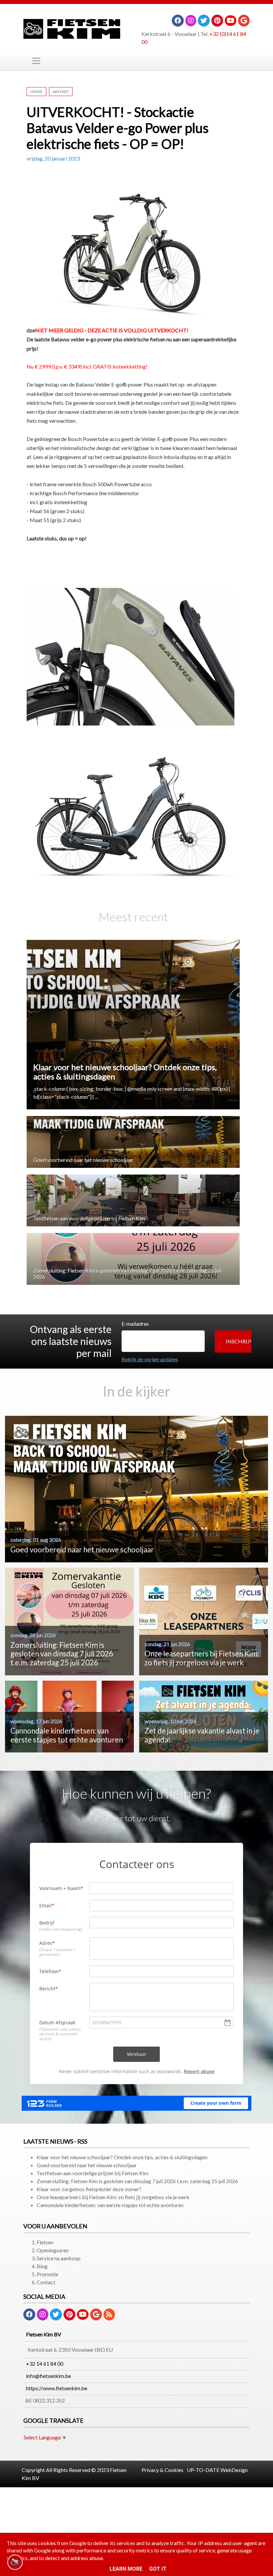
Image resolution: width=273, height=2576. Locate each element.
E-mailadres (135, 1324)
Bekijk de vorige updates (150, 1359)
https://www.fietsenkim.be (57, 2388)
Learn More (126, 2569)
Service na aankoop (59, 2258)
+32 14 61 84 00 (45, 2363)
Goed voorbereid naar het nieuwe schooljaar (83, 1160)
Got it (158, 2569)
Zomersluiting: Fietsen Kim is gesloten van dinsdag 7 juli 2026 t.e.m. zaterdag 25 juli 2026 (137, 2181)
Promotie (47, 2274)
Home (36, 92)
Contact (46, 2282)
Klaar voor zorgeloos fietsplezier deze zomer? (89, 2189)
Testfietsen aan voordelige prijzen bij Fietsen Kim (89, 1218)
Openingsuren (53, 2250)
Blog (42, 2266)
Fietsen (45, 2242)
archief (61, 92)
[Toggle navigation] (36, 61)
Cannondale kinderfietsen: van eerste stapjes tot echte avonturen (110, 2205)
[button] (233, 1342)
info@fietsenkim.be (48, 2376)
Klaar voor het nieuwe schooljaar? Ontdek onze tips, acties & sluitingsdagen (125, 1072)
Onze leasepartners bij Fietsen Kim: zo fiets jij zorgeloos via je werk (113, 2197)
